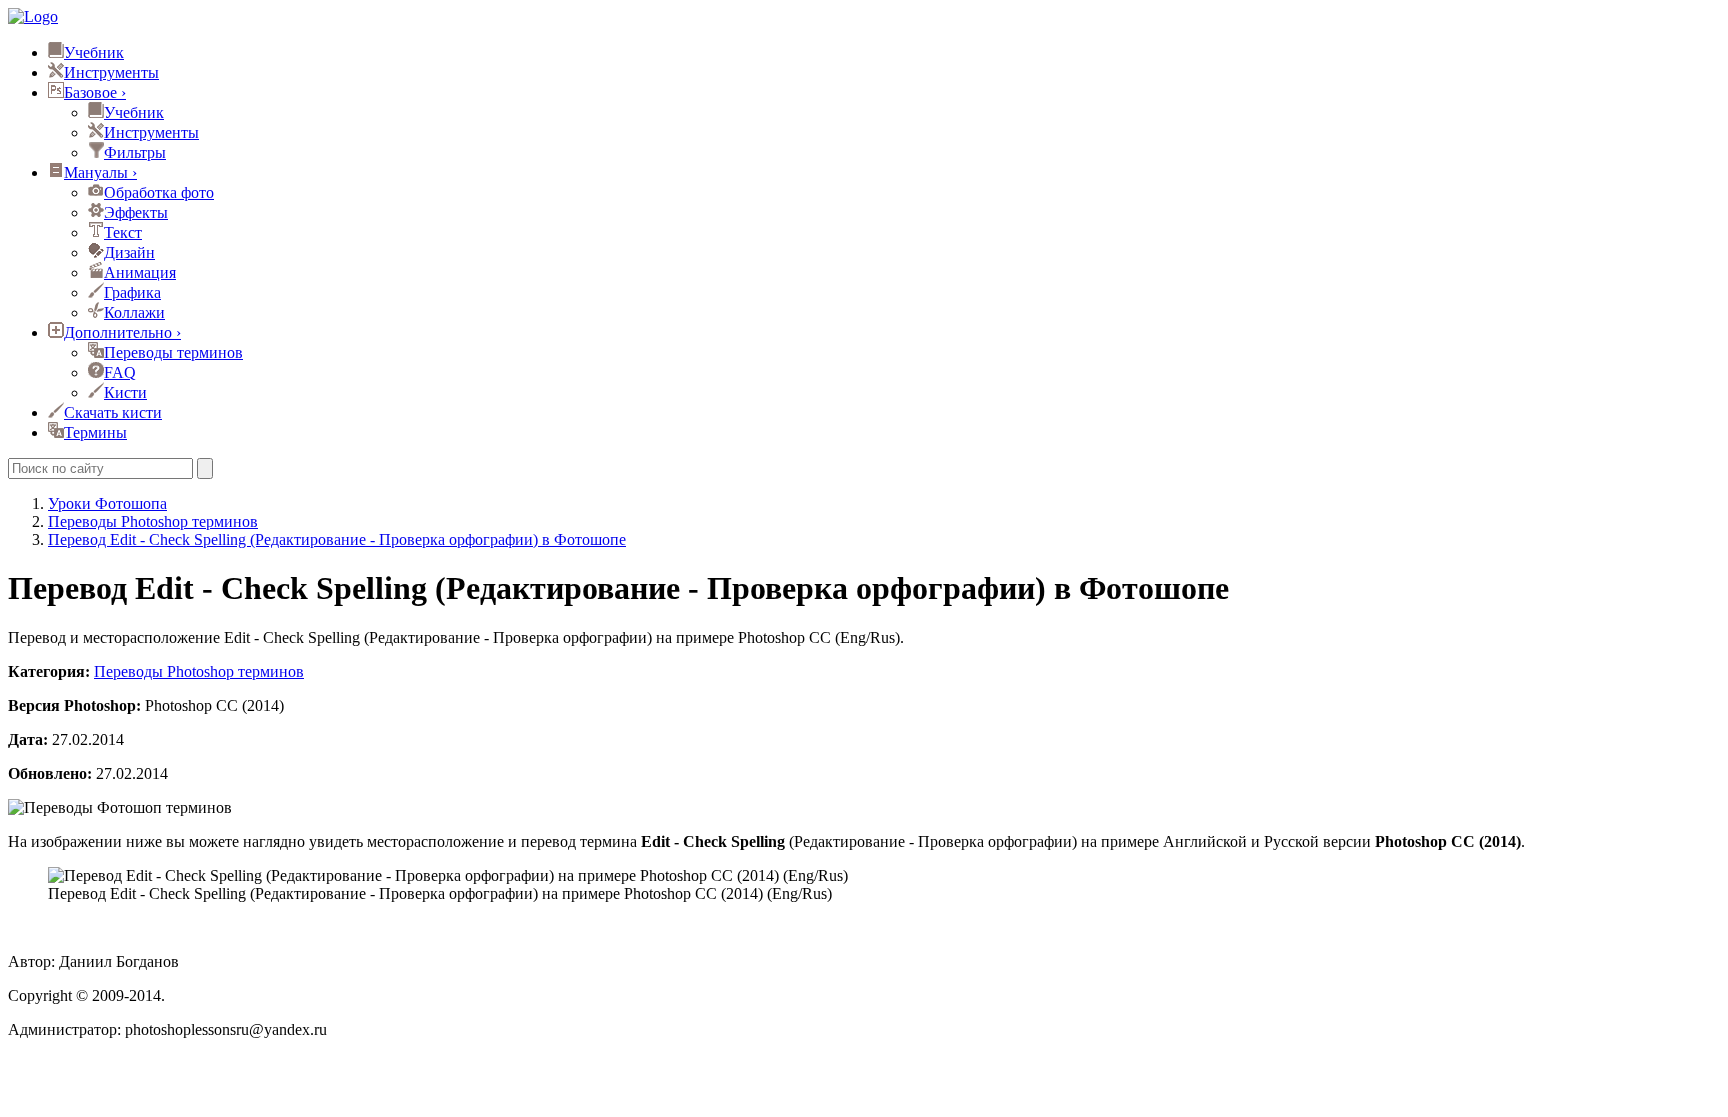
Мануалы (100, 172)
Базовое (95, 92)
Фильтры (135, 152)
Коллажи (134, 312)
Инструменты (111, 72)
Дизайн (129, 252)
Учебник (94, 52)
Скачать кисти (113, 412)
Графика (132, 292)
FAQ (120, 372)
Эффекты (136, 212)
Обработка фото (159, 192)
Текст (123, 232)
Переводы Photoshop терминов (199, 671)
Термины (95, 432)
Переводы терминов (173, 352)
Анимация (140, 272)
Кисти (125, 392)
